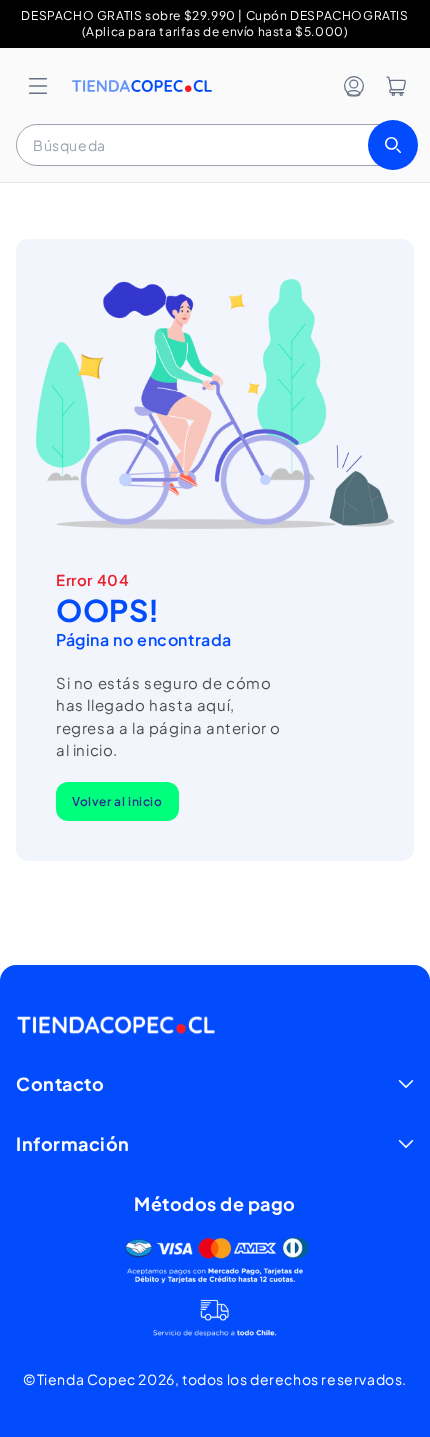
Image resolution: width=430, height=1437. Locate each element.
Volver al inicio (117, 801)
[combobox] (215, 145)
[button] (38, 86)
